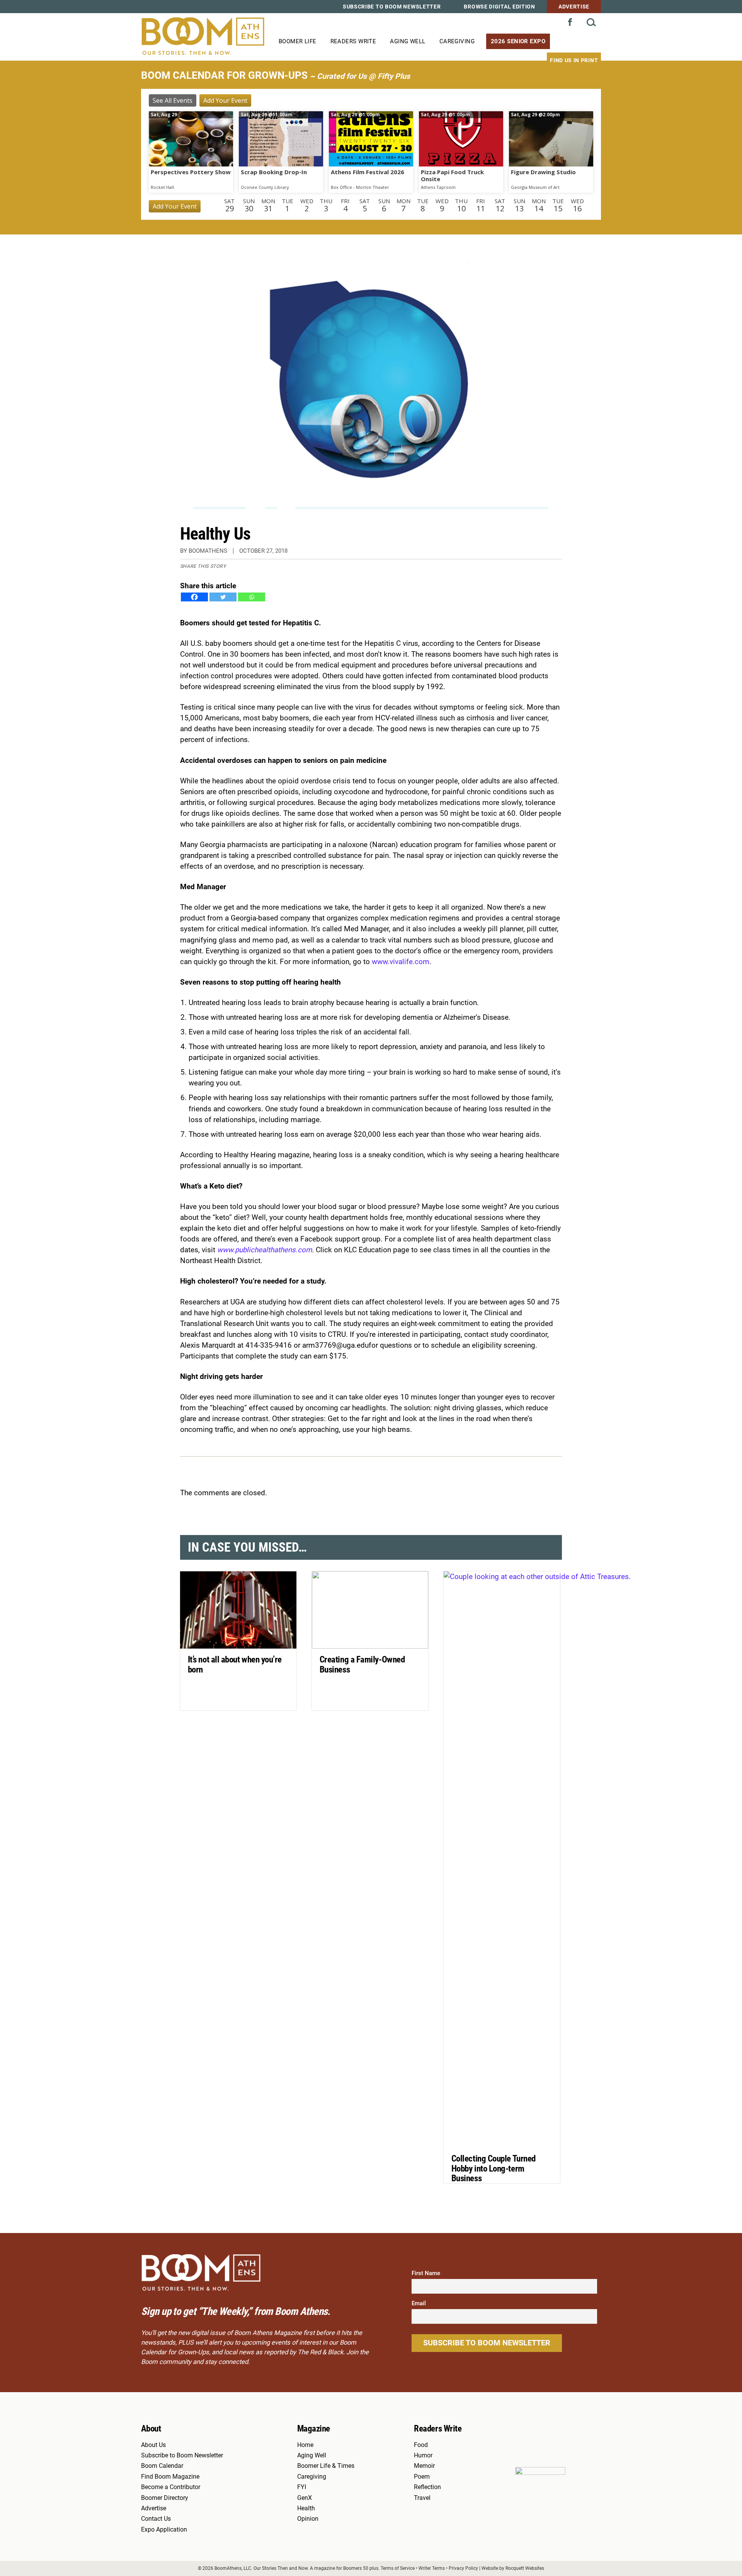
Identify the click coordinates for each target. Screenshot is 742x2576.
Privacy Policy (463, 2568)
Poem (422, 2477)
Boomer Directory (165, 2498)
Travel (422, 2498)
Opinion (308, 2519)
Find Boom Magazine (170, 2477)
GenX (305, 2498)
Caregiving (457, 41)
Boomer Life (298, 41)
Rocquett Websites (525, 2568)
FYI (302, 2487)
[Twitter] (223, 597)
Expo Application (164, 2530)
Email (419, 2303)
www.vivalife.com (401, 962)
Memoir (424, 2466)
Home (305, 2445)
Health (306, 2508)
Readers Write (353, 41)
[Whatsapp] (252, 597)
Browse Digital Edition (499, 7)
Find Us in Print (574, 60)
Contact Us (156, 2519)
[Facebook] (194, 597)
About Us (153, 2445)
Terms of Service (398, 2568)
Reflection (427, 2487)
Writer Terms (432, 2568)
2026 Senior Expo (518, 41)
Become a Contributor (171, 2487)
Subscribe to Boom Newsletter (392, 7)
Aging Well (408, 41)
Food (421, 2445)
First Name (426, 2273)
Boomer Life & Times (326, 2466)
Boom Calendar (162, 2466)
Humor (423, 2455)
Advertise (574, 7)
